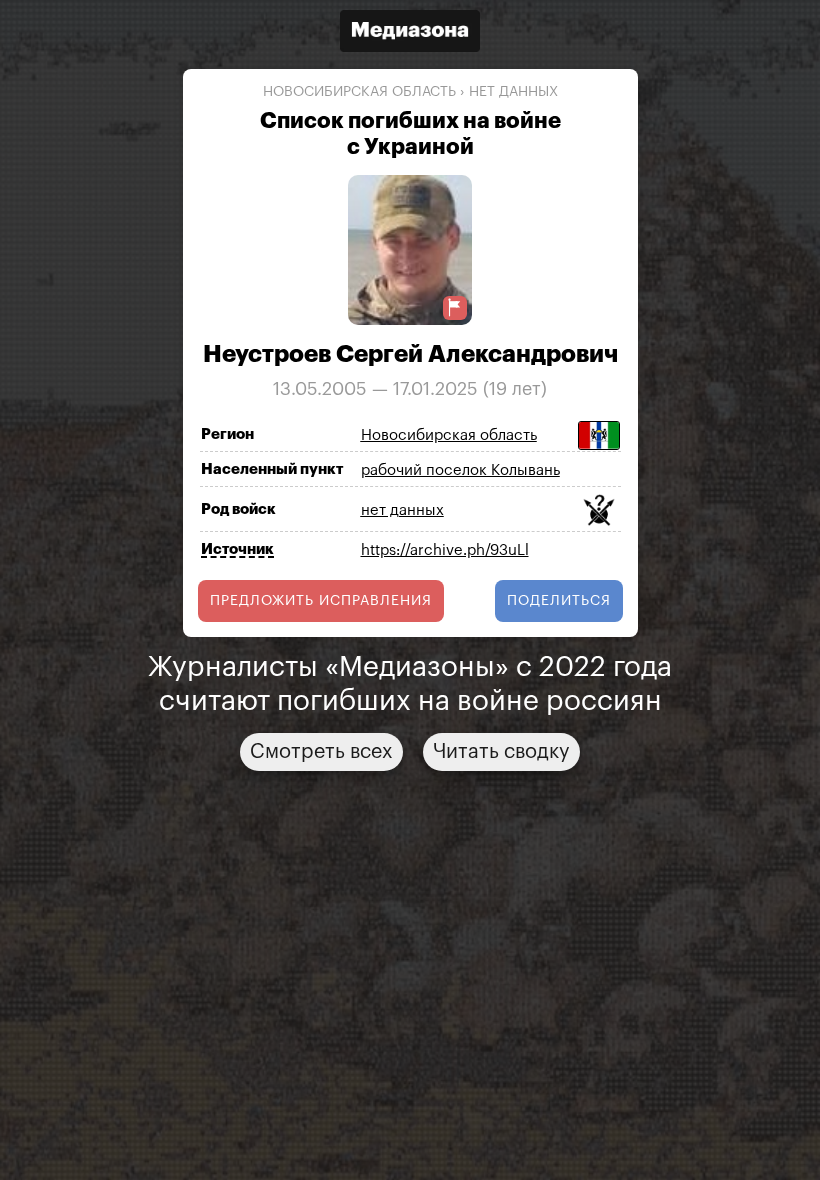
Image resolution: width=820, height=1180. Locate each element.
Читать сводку (501, 752)
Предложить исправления (321, 601)
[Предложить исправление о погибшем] (455, 307)
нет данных (513, 92)
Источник (237, 549)
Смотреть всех (321, 752)
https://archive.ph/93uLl (445, 550)
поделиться (559, 601)
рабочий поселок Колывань (460, 470)
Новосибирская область (359, 92)
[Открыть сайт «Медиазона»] (410, 33)
